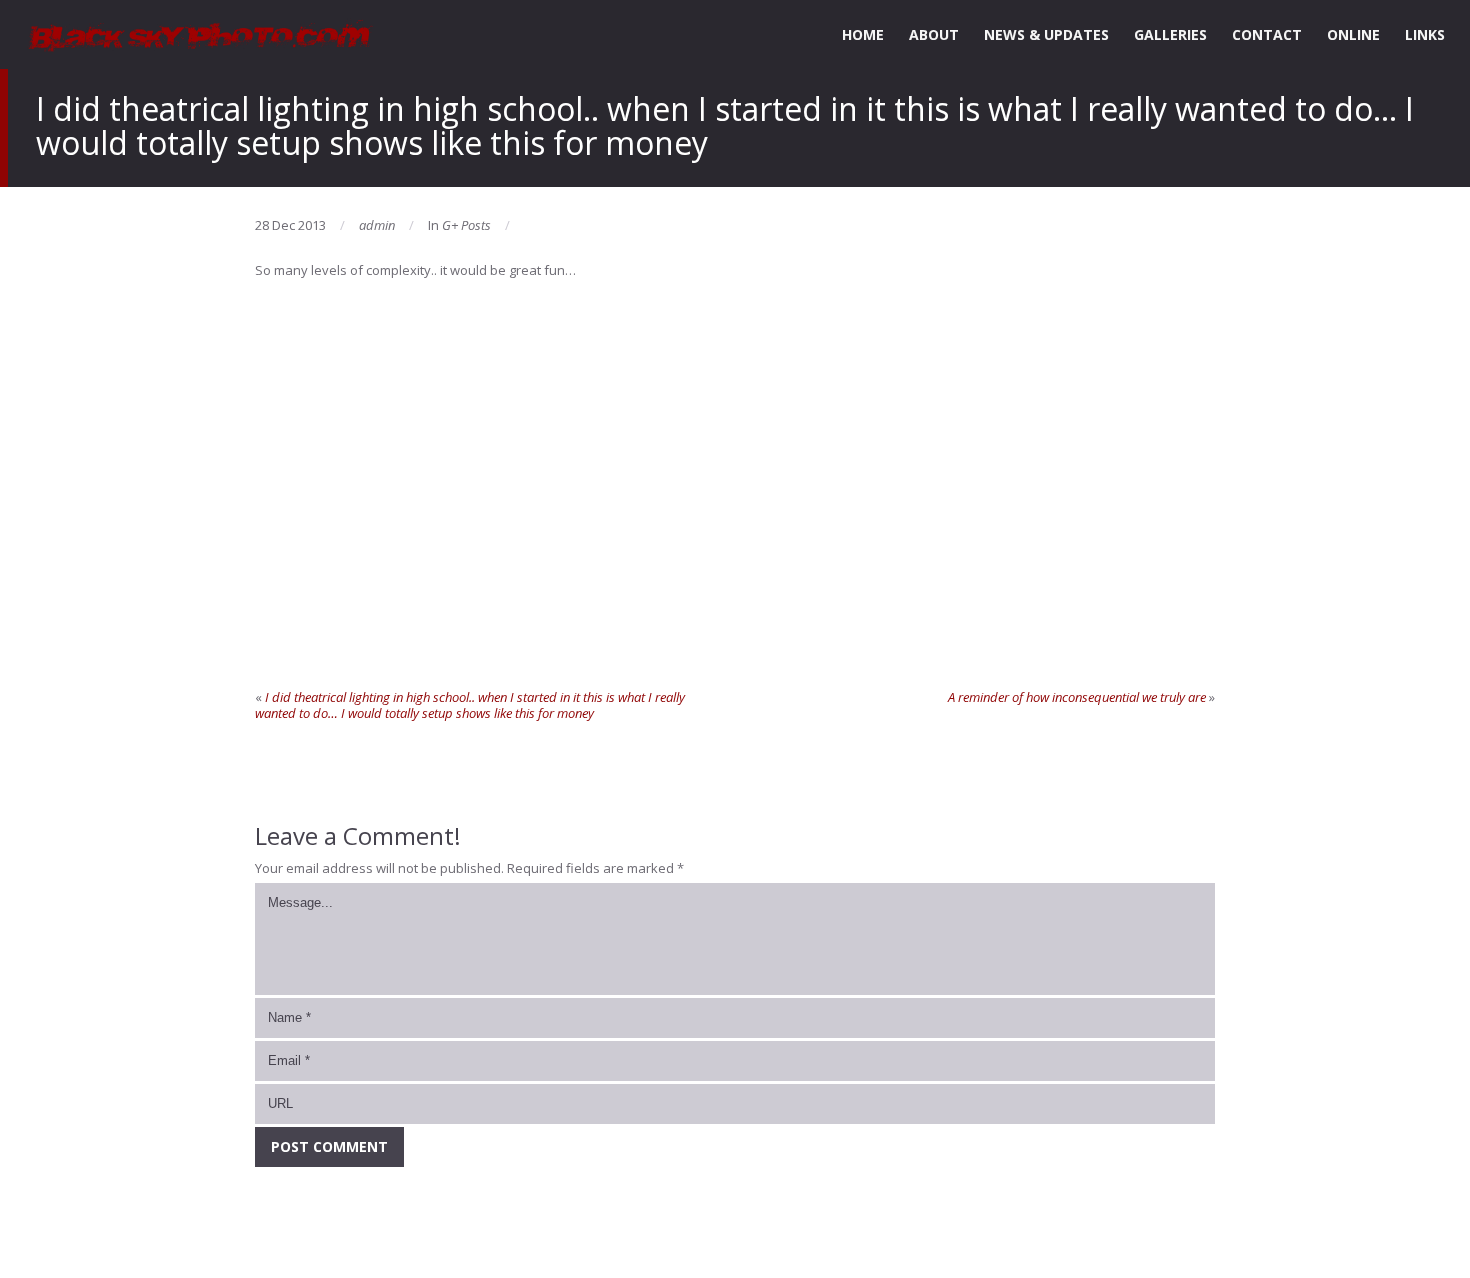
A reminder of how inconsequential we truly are (1077, 697)
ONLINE (1353, 34)
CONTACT (1267, 34)
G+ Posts (466, 225)
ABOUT (934, 34)
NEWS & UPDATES (1046, 34)
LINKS (1425, 34)
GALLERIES (1170, 34)
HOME (863, 34)
